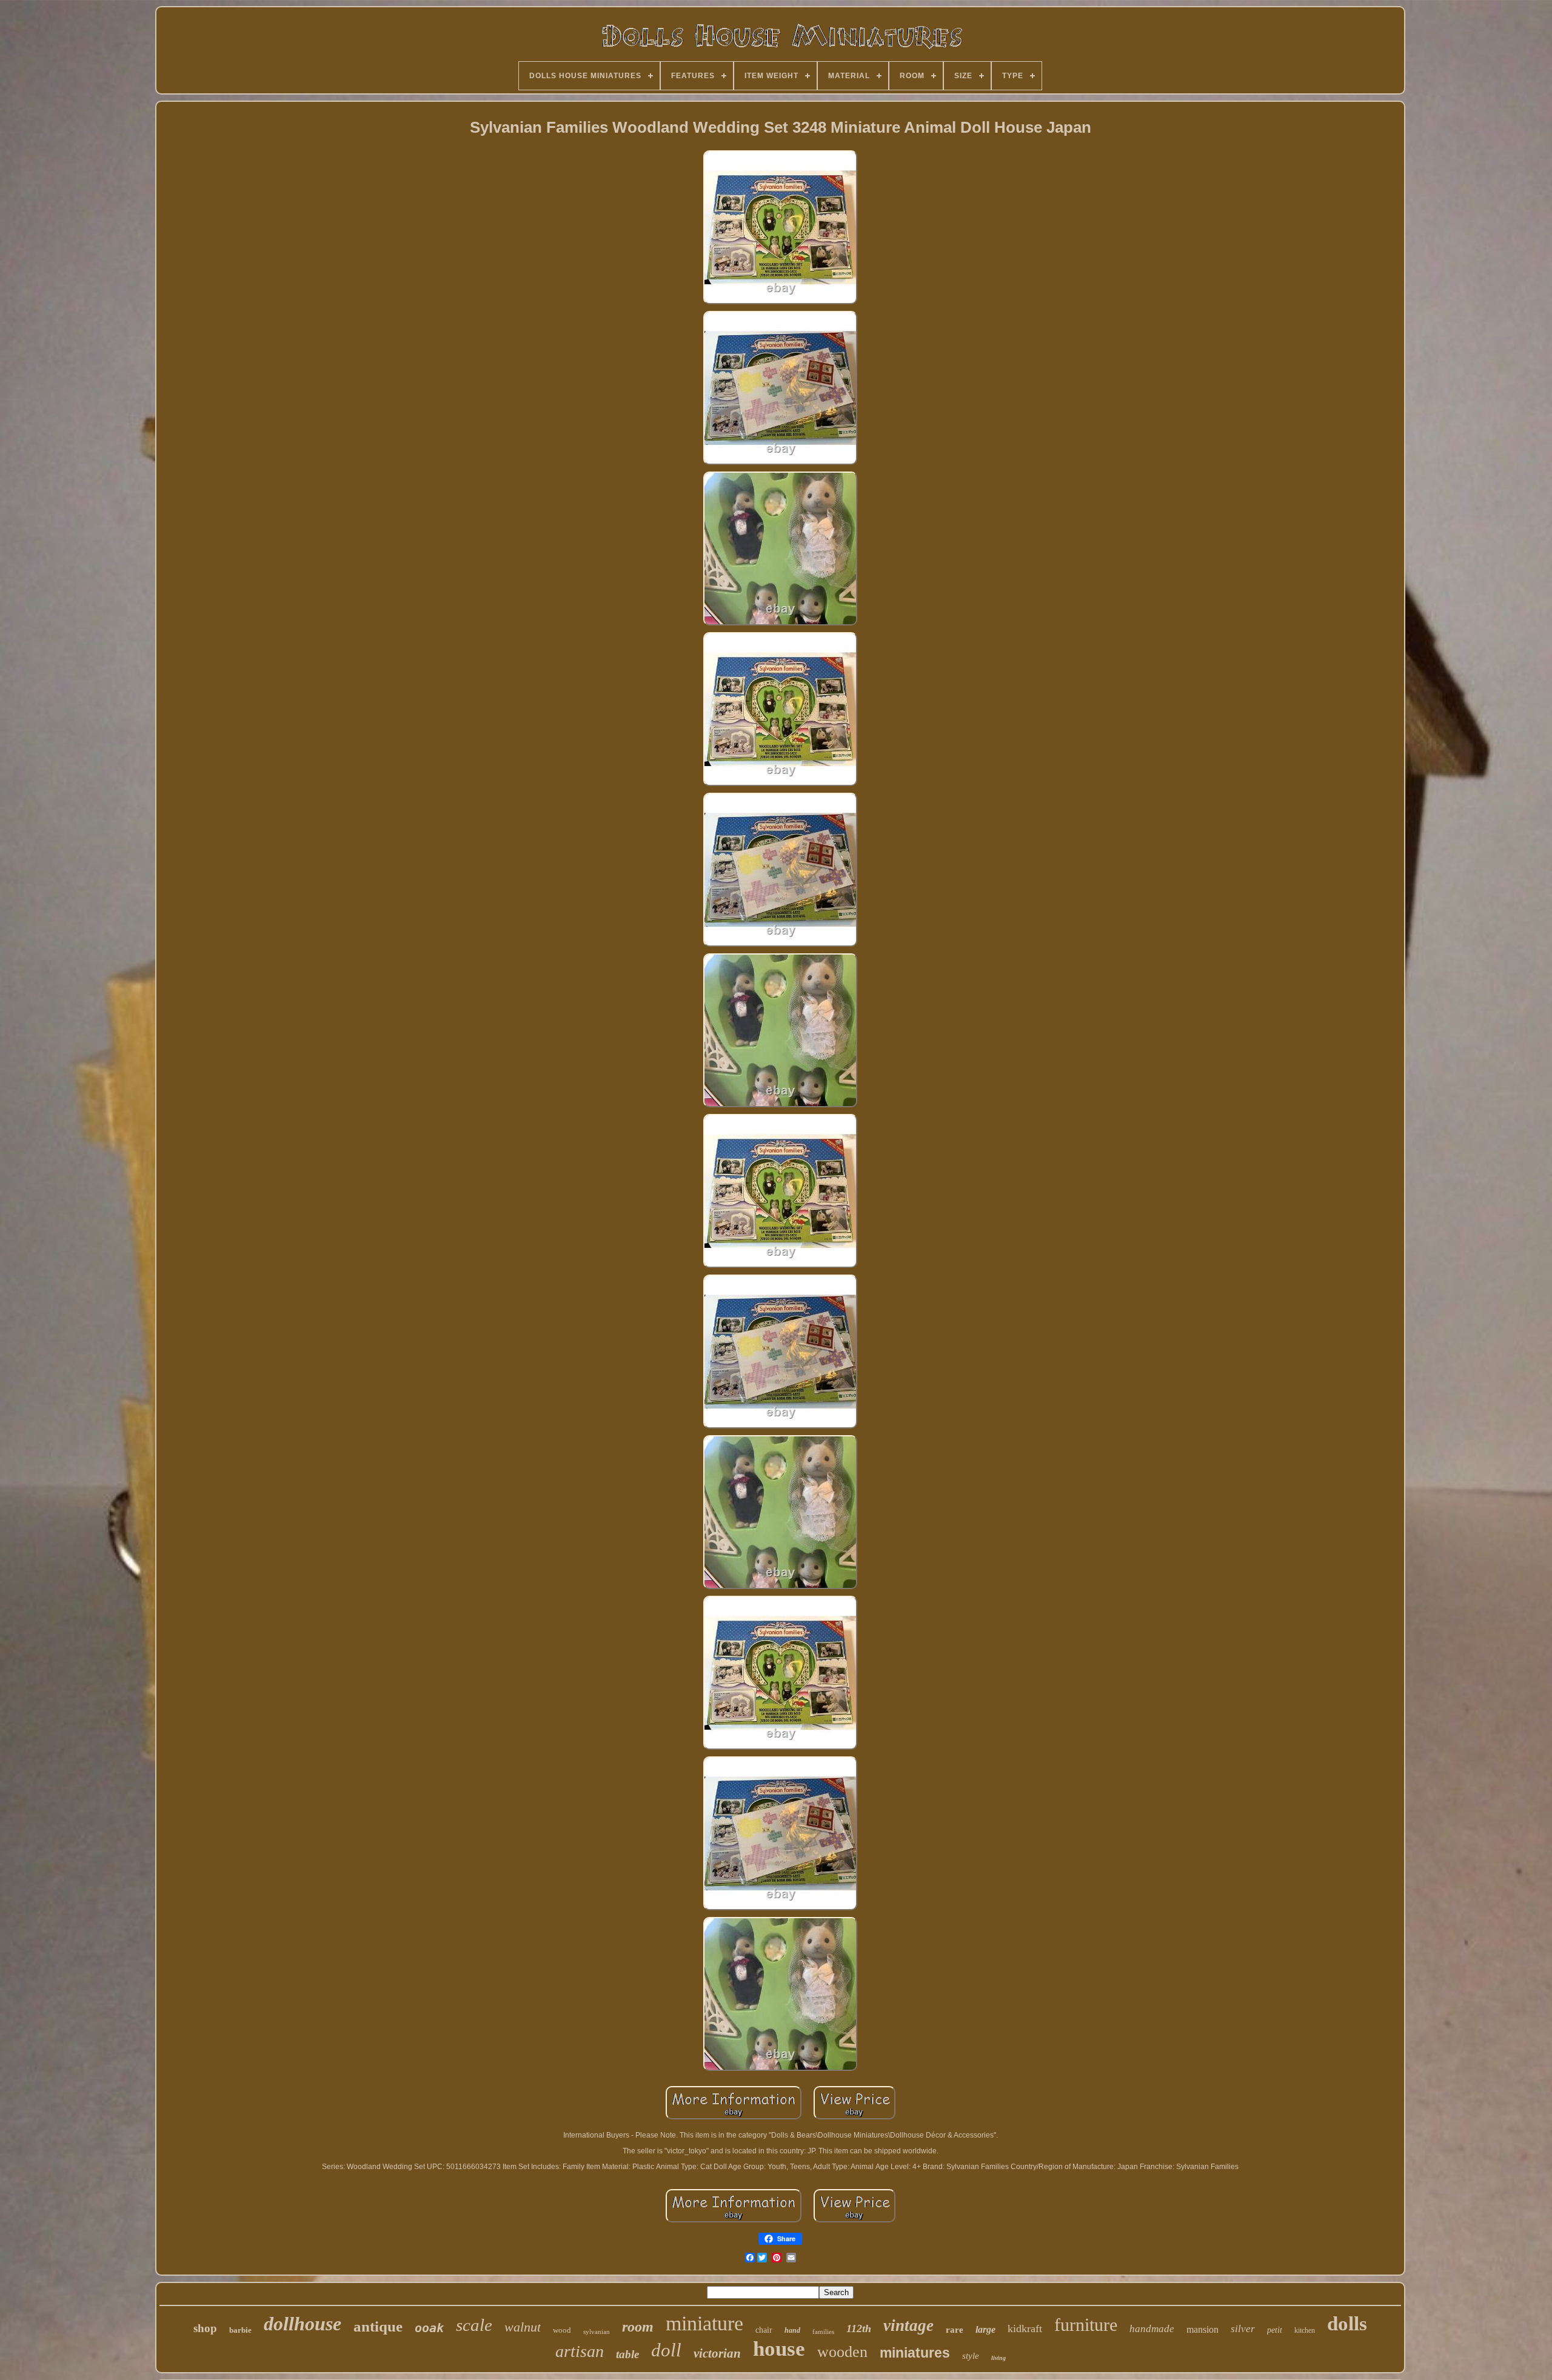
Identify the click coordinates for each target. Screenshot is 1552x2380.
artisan (580, 2351)
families (823, 2332)
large (985, 2329)
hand (792, 2330)
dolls (1347, 2324)
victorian (717, 2353)
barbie (240, 2330)
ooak (429, 2328)
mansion (1202, 2329)
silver (1243, 2329)
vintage (908, 2325)
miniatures (915, 2353)
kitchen (1305, 2330)
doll (666, 2350)
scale (474, 2325)
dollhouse (303, 2324)
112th (859, 2328)
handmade (1152, 2329)
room (638, 2327)
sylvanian (597, 2332)
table (627, 2354)
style (971, 2356)
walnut (523, 2327)
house (779, 2349)
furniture (1086, 2325)
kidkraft (1025, 2328)
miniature (704, 2323)
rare (955, 2330)
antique (378, 2326)
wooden (842, 2352)
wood (562, 2330)
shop (205, 2328)
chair (764, 2330)
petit (1275, 2330)
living (998, 2358)
